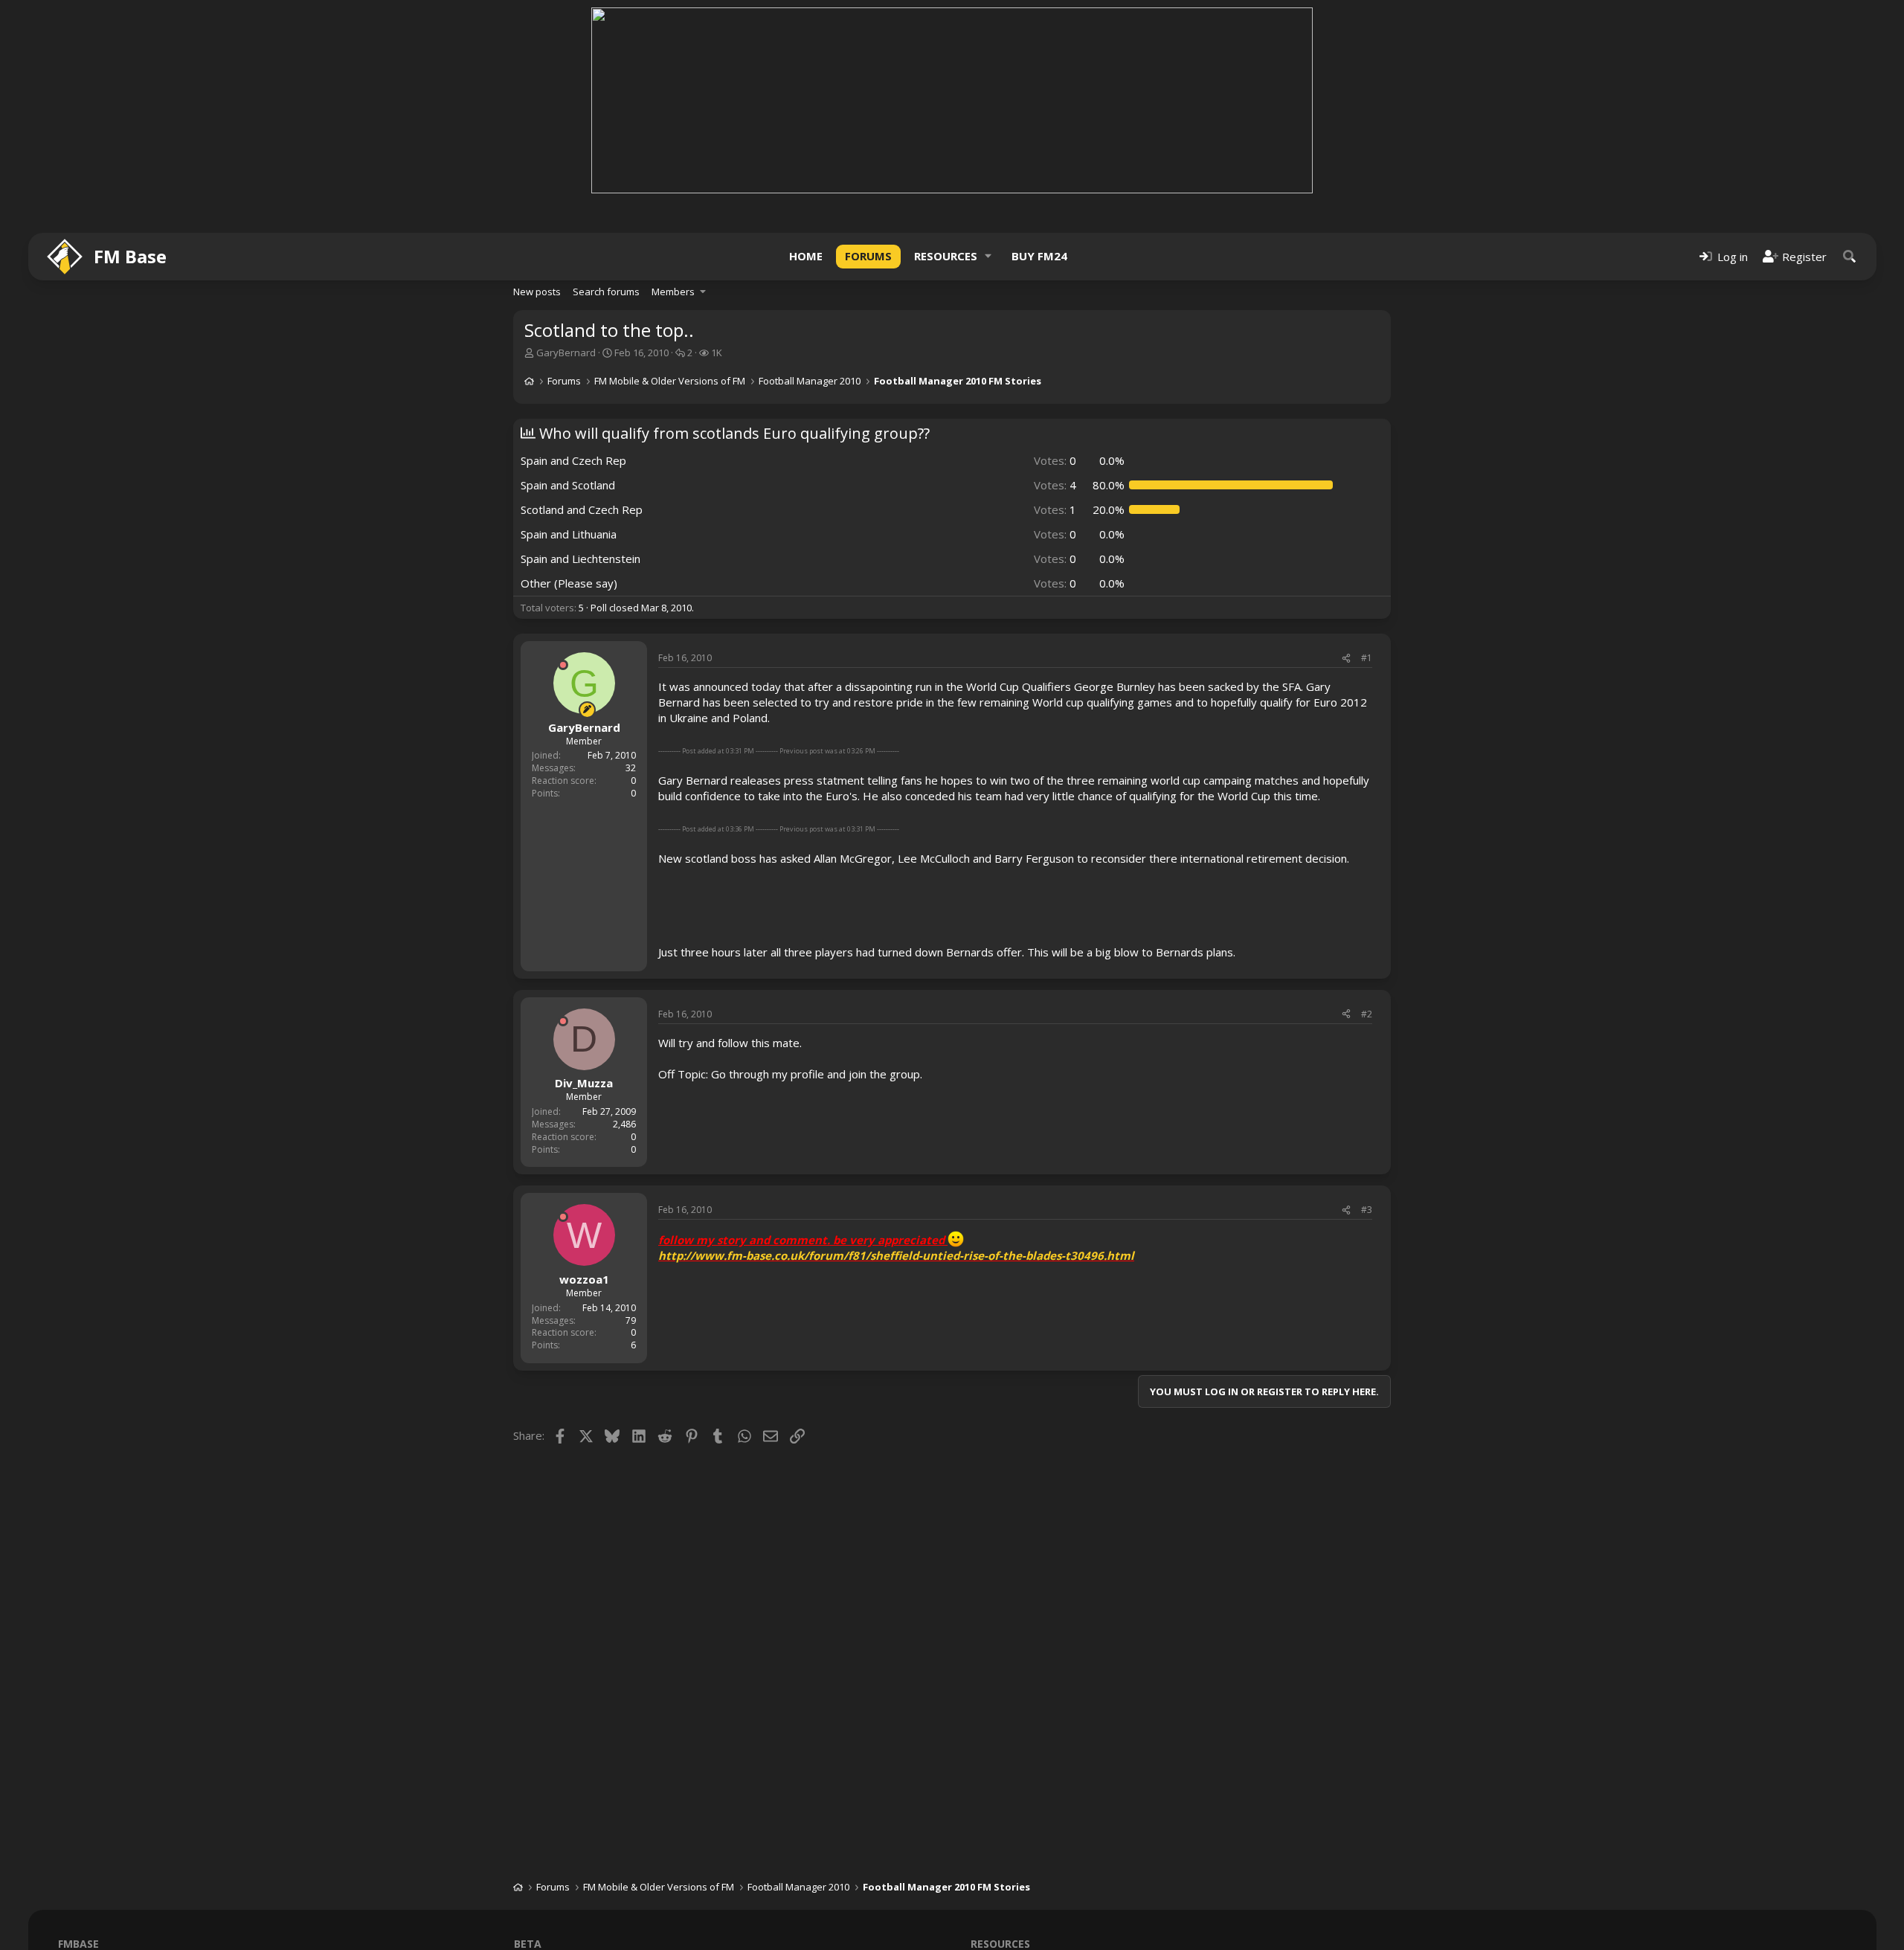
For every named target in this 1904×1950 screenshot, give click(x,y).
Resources (946, 256)
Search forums (606, 292)
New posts (537, 292)
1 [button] (1055, 509)
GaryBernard (566, 353)
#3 (1367, 1210)
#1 (1367, 658)
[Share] (1346, 659)
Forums (868, 256)
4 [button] (1055, 485)
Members (673, 292)
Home (806, 256)
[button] (988, 256)
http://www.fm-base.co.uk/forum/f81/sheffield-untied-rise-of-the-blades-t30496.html (896, 1255)
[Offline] (563, 665)
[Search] (1850, 256)
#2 (1367, 1014)
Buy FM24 (1039, 256)
